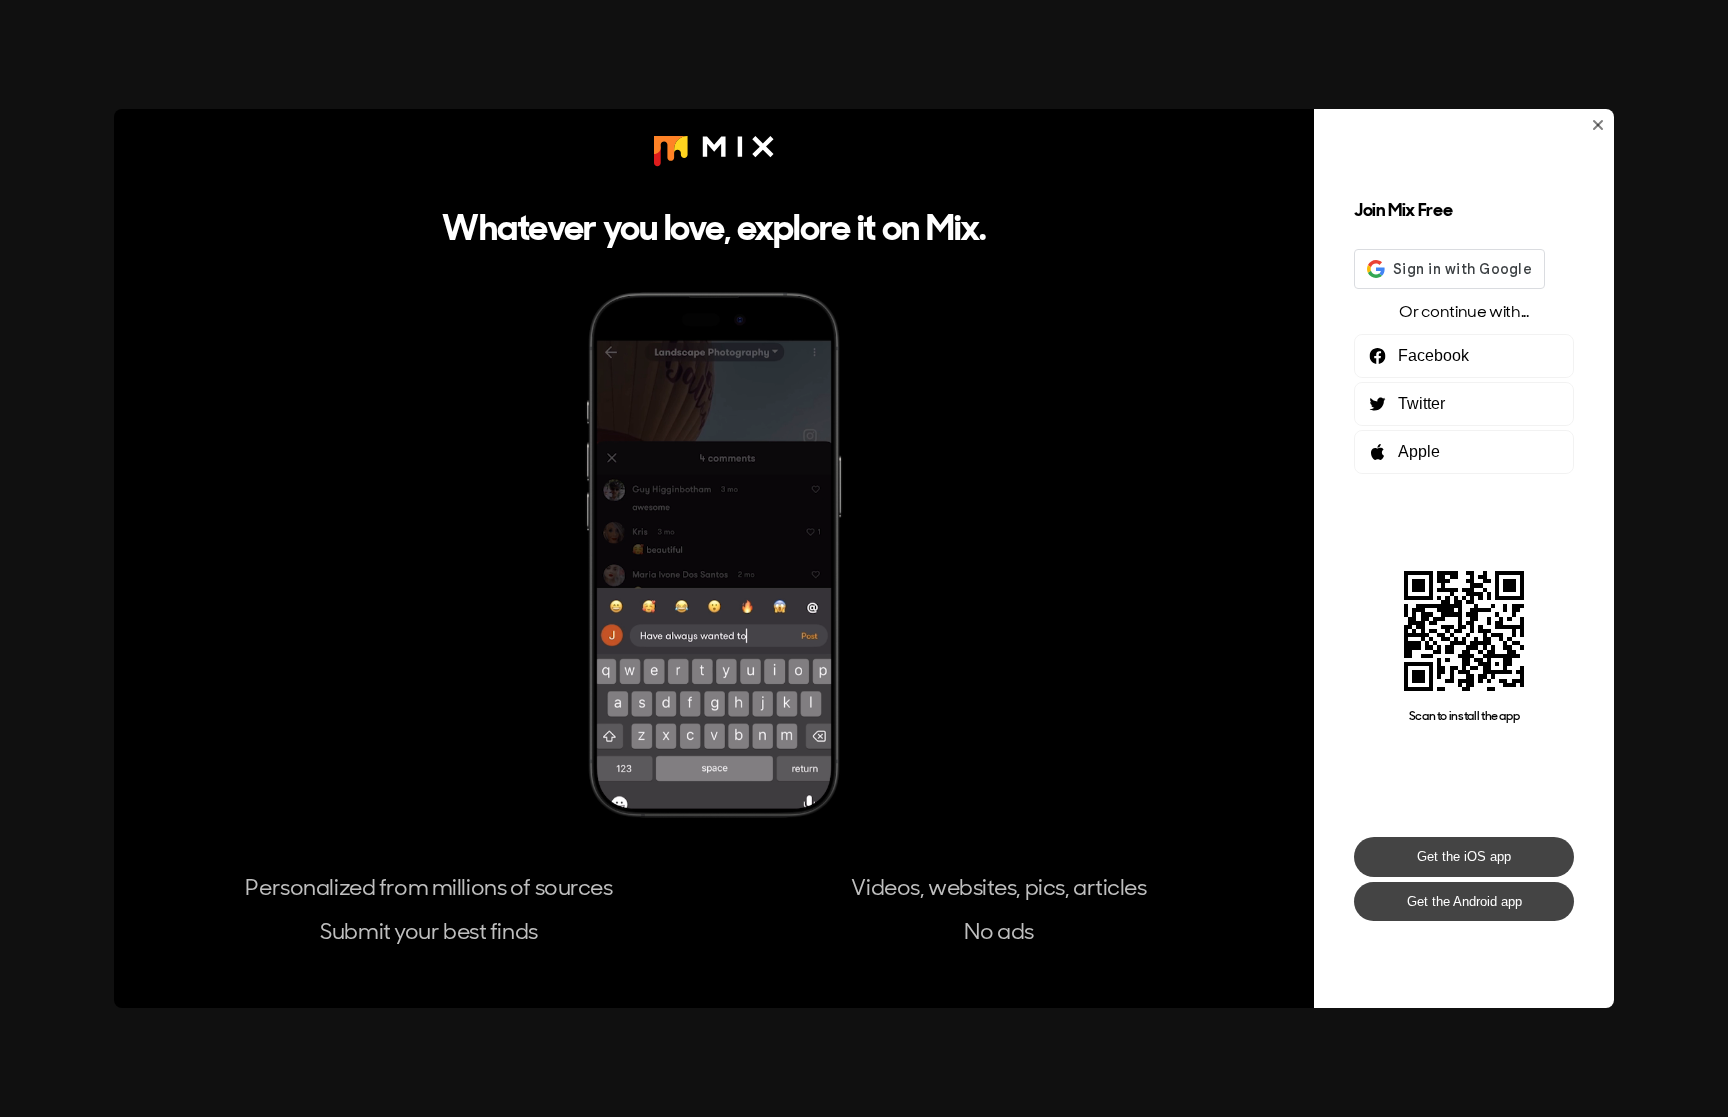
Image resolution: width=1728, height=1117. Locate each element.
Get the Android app (1464, 901)
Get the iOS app (1464, 856)
